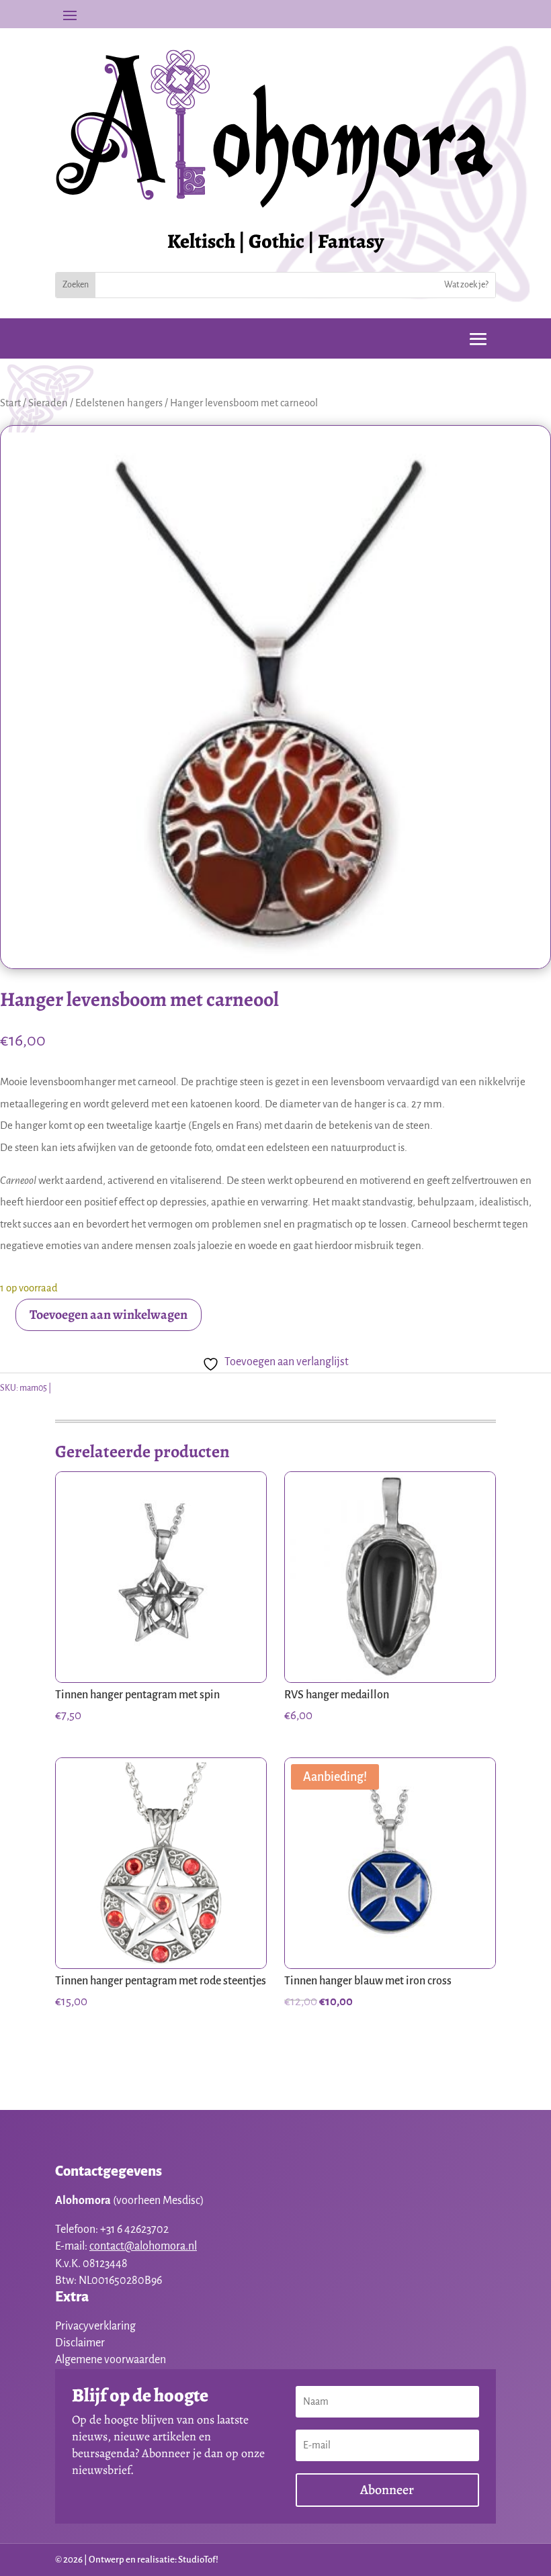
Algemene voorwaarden (111, 2360)
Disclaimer (80, 2343)
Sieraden (48, 403)
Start (10, 403)
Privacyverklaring (95, 2326)
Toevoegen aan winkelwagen (109, 1315)
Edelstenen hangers (119, 403)
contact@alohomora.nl (143, 2246)
